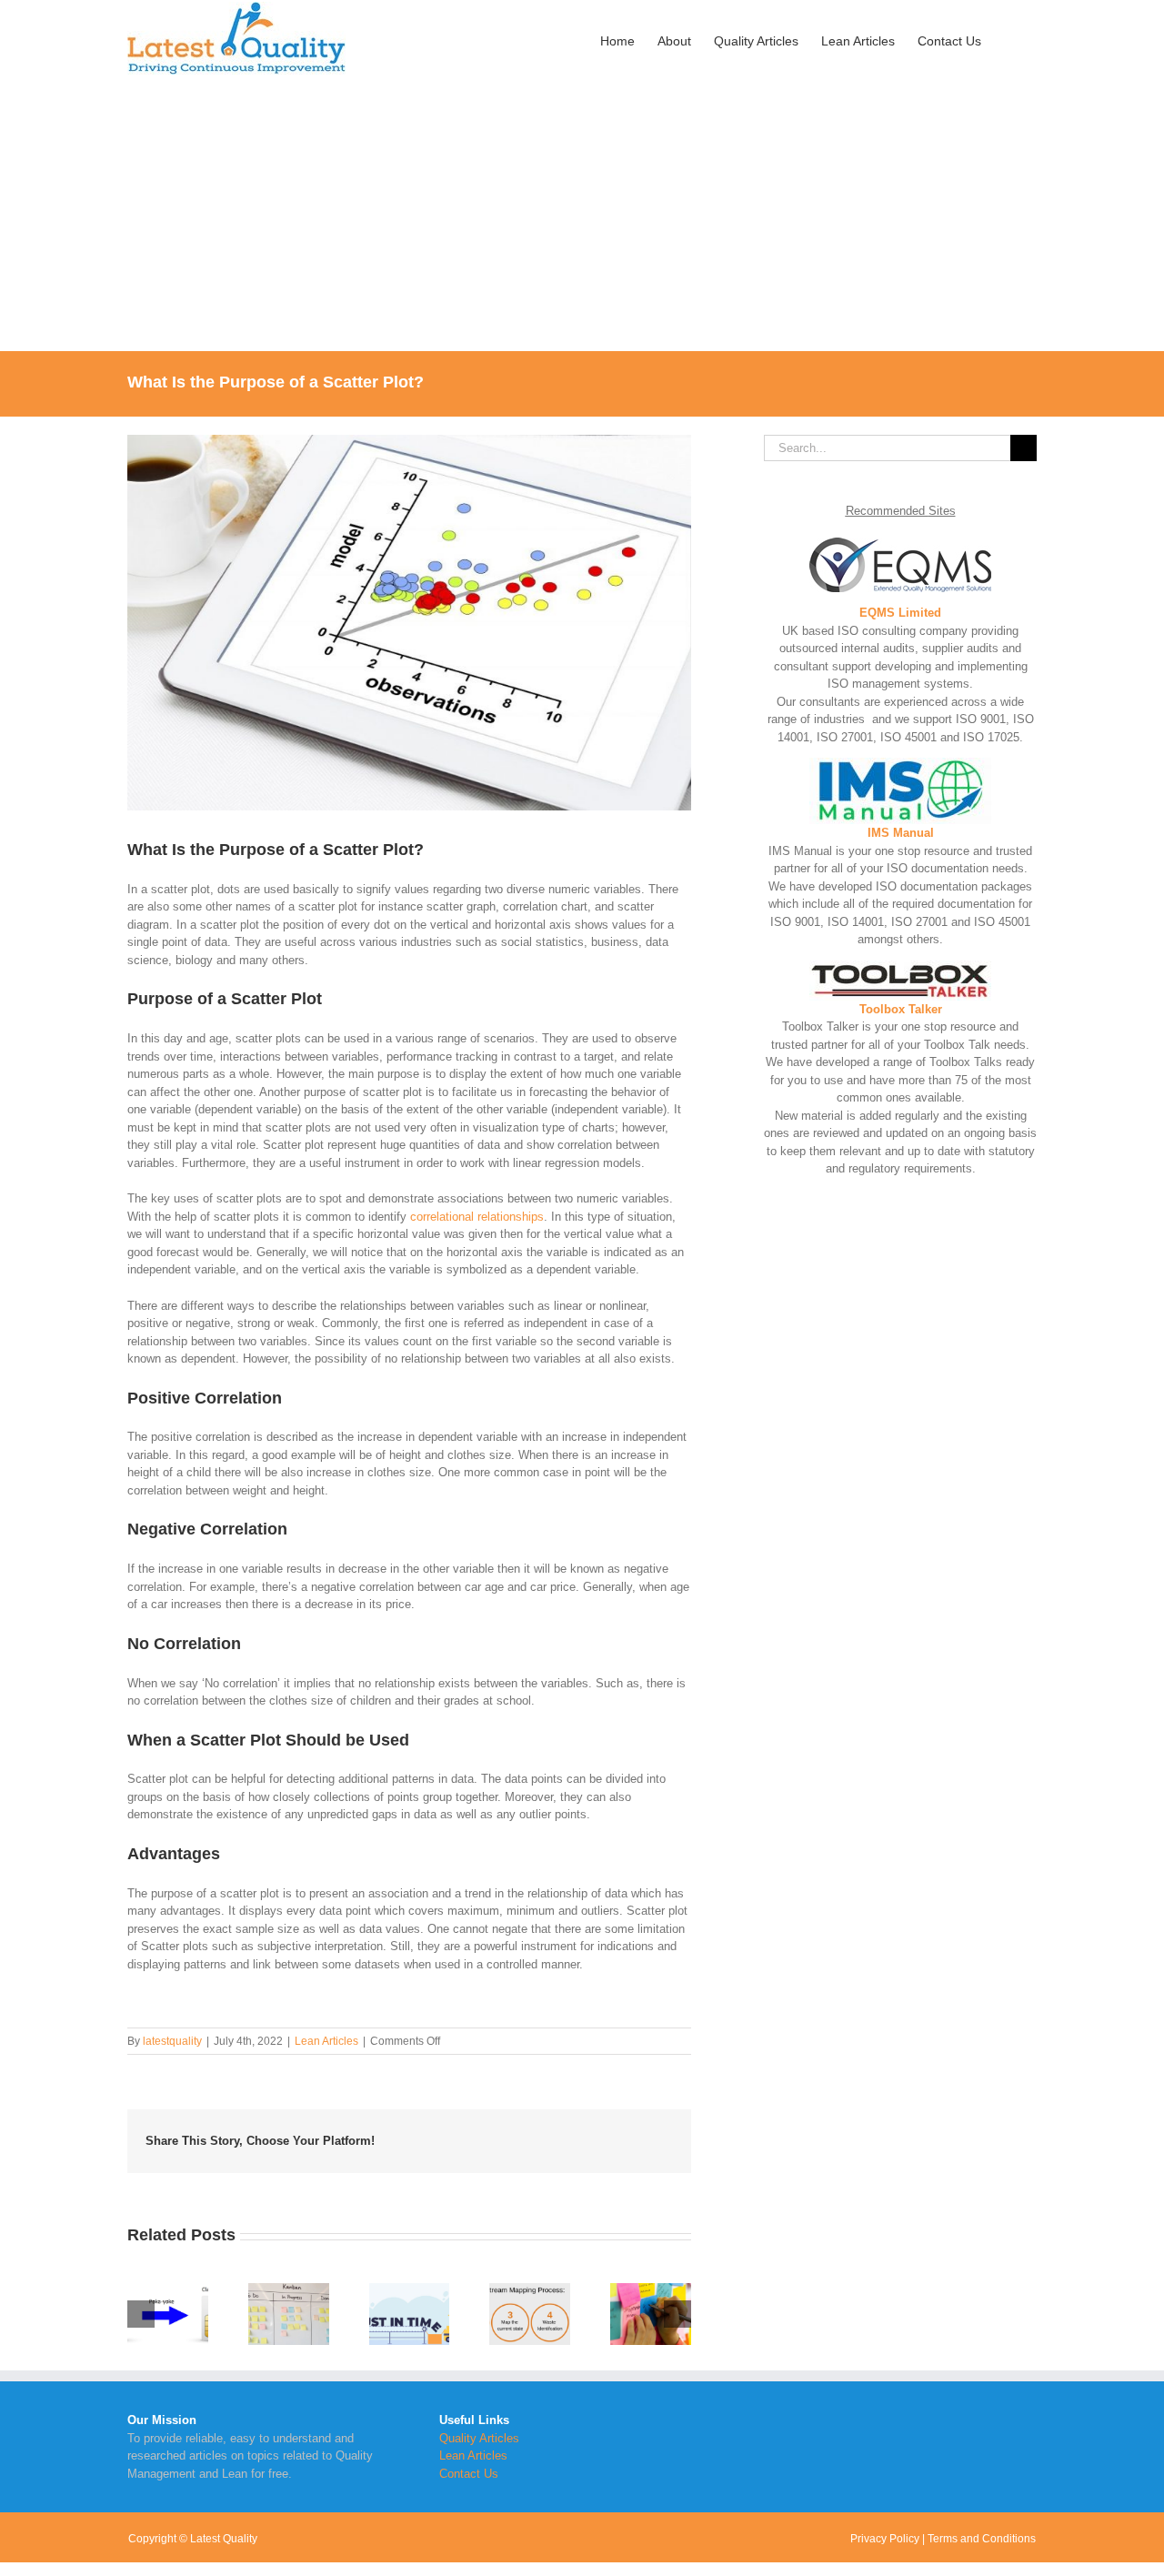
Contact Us (469, 2474)
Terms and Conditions (982, 2539)
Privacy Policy (885, 2539)
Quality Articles (479, 2438)
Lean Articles (326, 2041)
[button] (1009, 39)
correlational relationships (477, 1217)
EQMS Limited (900, 613)
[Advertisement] (582, 215)
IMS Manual (901, 833)
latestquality (172, 2041)
